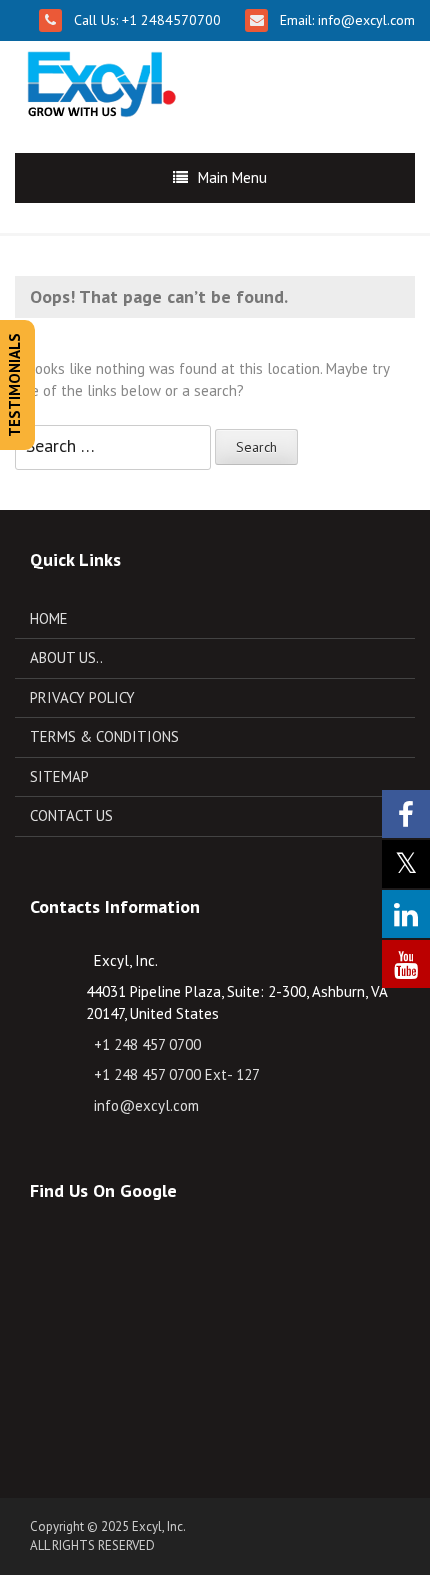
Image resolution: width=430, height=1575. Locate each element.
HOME (49, 618)
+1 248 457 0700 (147, 1044)
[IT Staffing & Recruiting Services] (99, 80)
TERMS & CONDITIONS (104, 736)
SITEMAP (59, 776)
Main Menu (232, 177)
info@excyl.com (364, 20)
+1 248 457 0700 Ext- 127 (177, 1074)
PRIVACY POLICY (82, 697)
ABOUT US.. (66, 657)
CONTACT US (71, 815)
